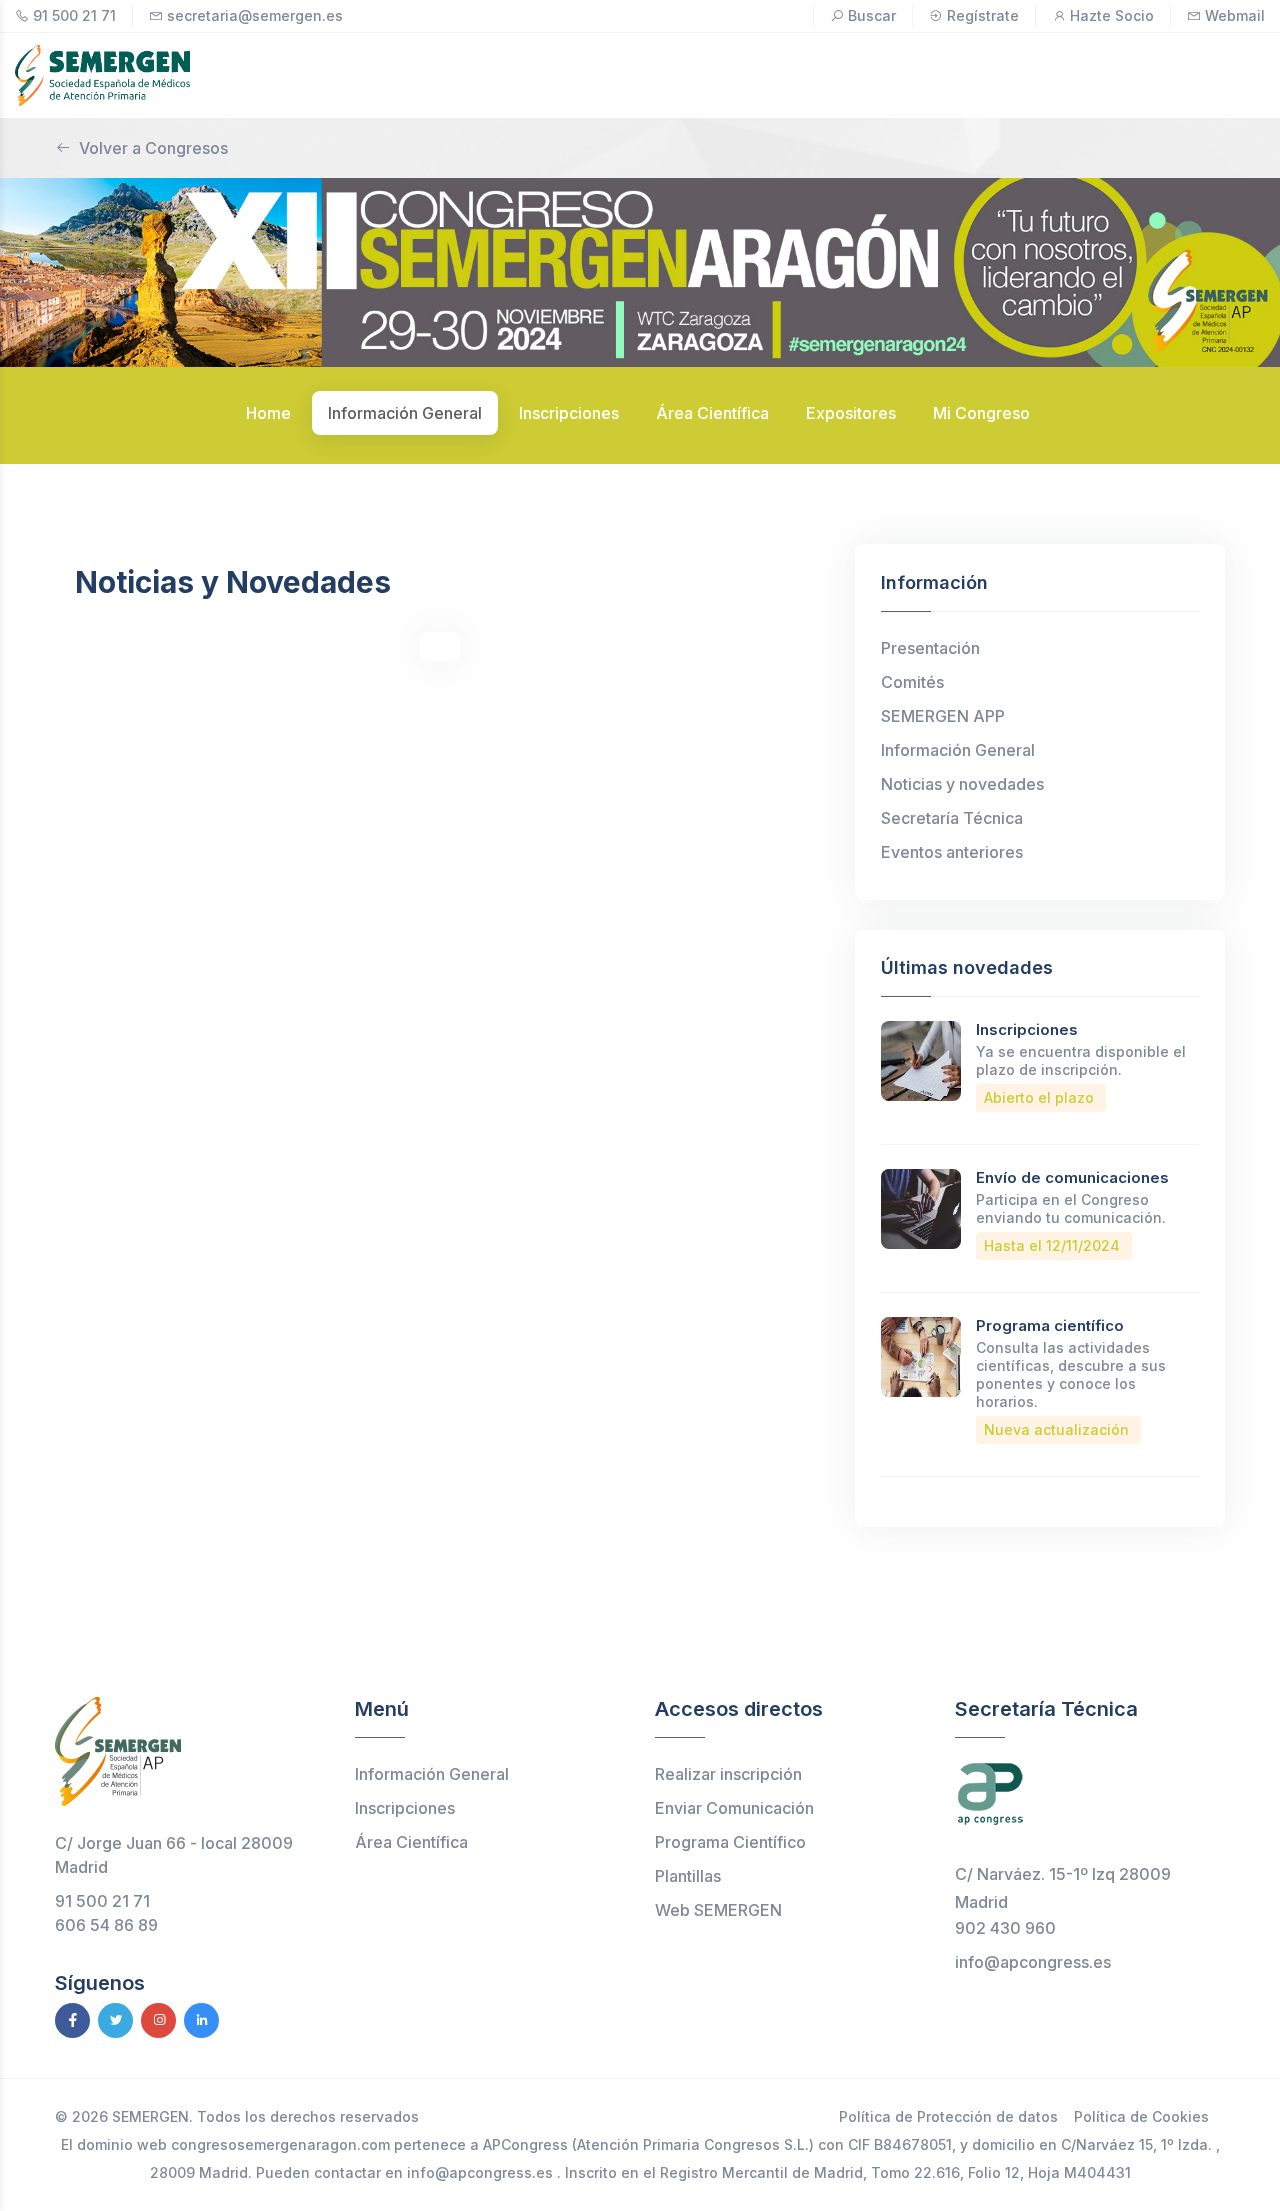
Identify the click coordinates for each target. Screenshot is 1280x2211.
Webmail (1235, 15)
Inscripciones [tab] (569, 413)
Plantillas (688, 1876)
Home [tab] (268, 413)
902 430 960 (1005, 1928)
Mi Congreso (981, 413)
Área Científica (411, 1842)
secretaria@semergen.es (255, 15)
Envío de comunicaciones (1072, 1177)
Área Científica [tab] (712, 413)
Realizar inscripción (728, 1774)
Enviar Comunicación (734, 1808)
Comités (912, 682)
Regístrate (983, 15)
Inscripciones (1027, 1029)
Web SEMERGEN (718, 1910)
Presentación (930, 648)
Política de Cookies (1141, 2116)
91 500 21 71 (74, 15)
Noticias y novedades (962, 784)
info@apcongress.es (1033, 1962)
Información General (958, 750)
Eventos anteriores (952, 852)
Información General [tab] (405, 413)
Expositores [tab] (851, 413)
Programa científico (1050, 1325)
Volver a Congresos (153, 148)
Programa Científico (730, 1842)
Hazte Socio (1112, 15)
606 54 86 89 (106, 1925)
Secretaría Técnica (952, 818)
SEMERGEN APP (943, 716)
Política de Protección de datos (948, 2116)
